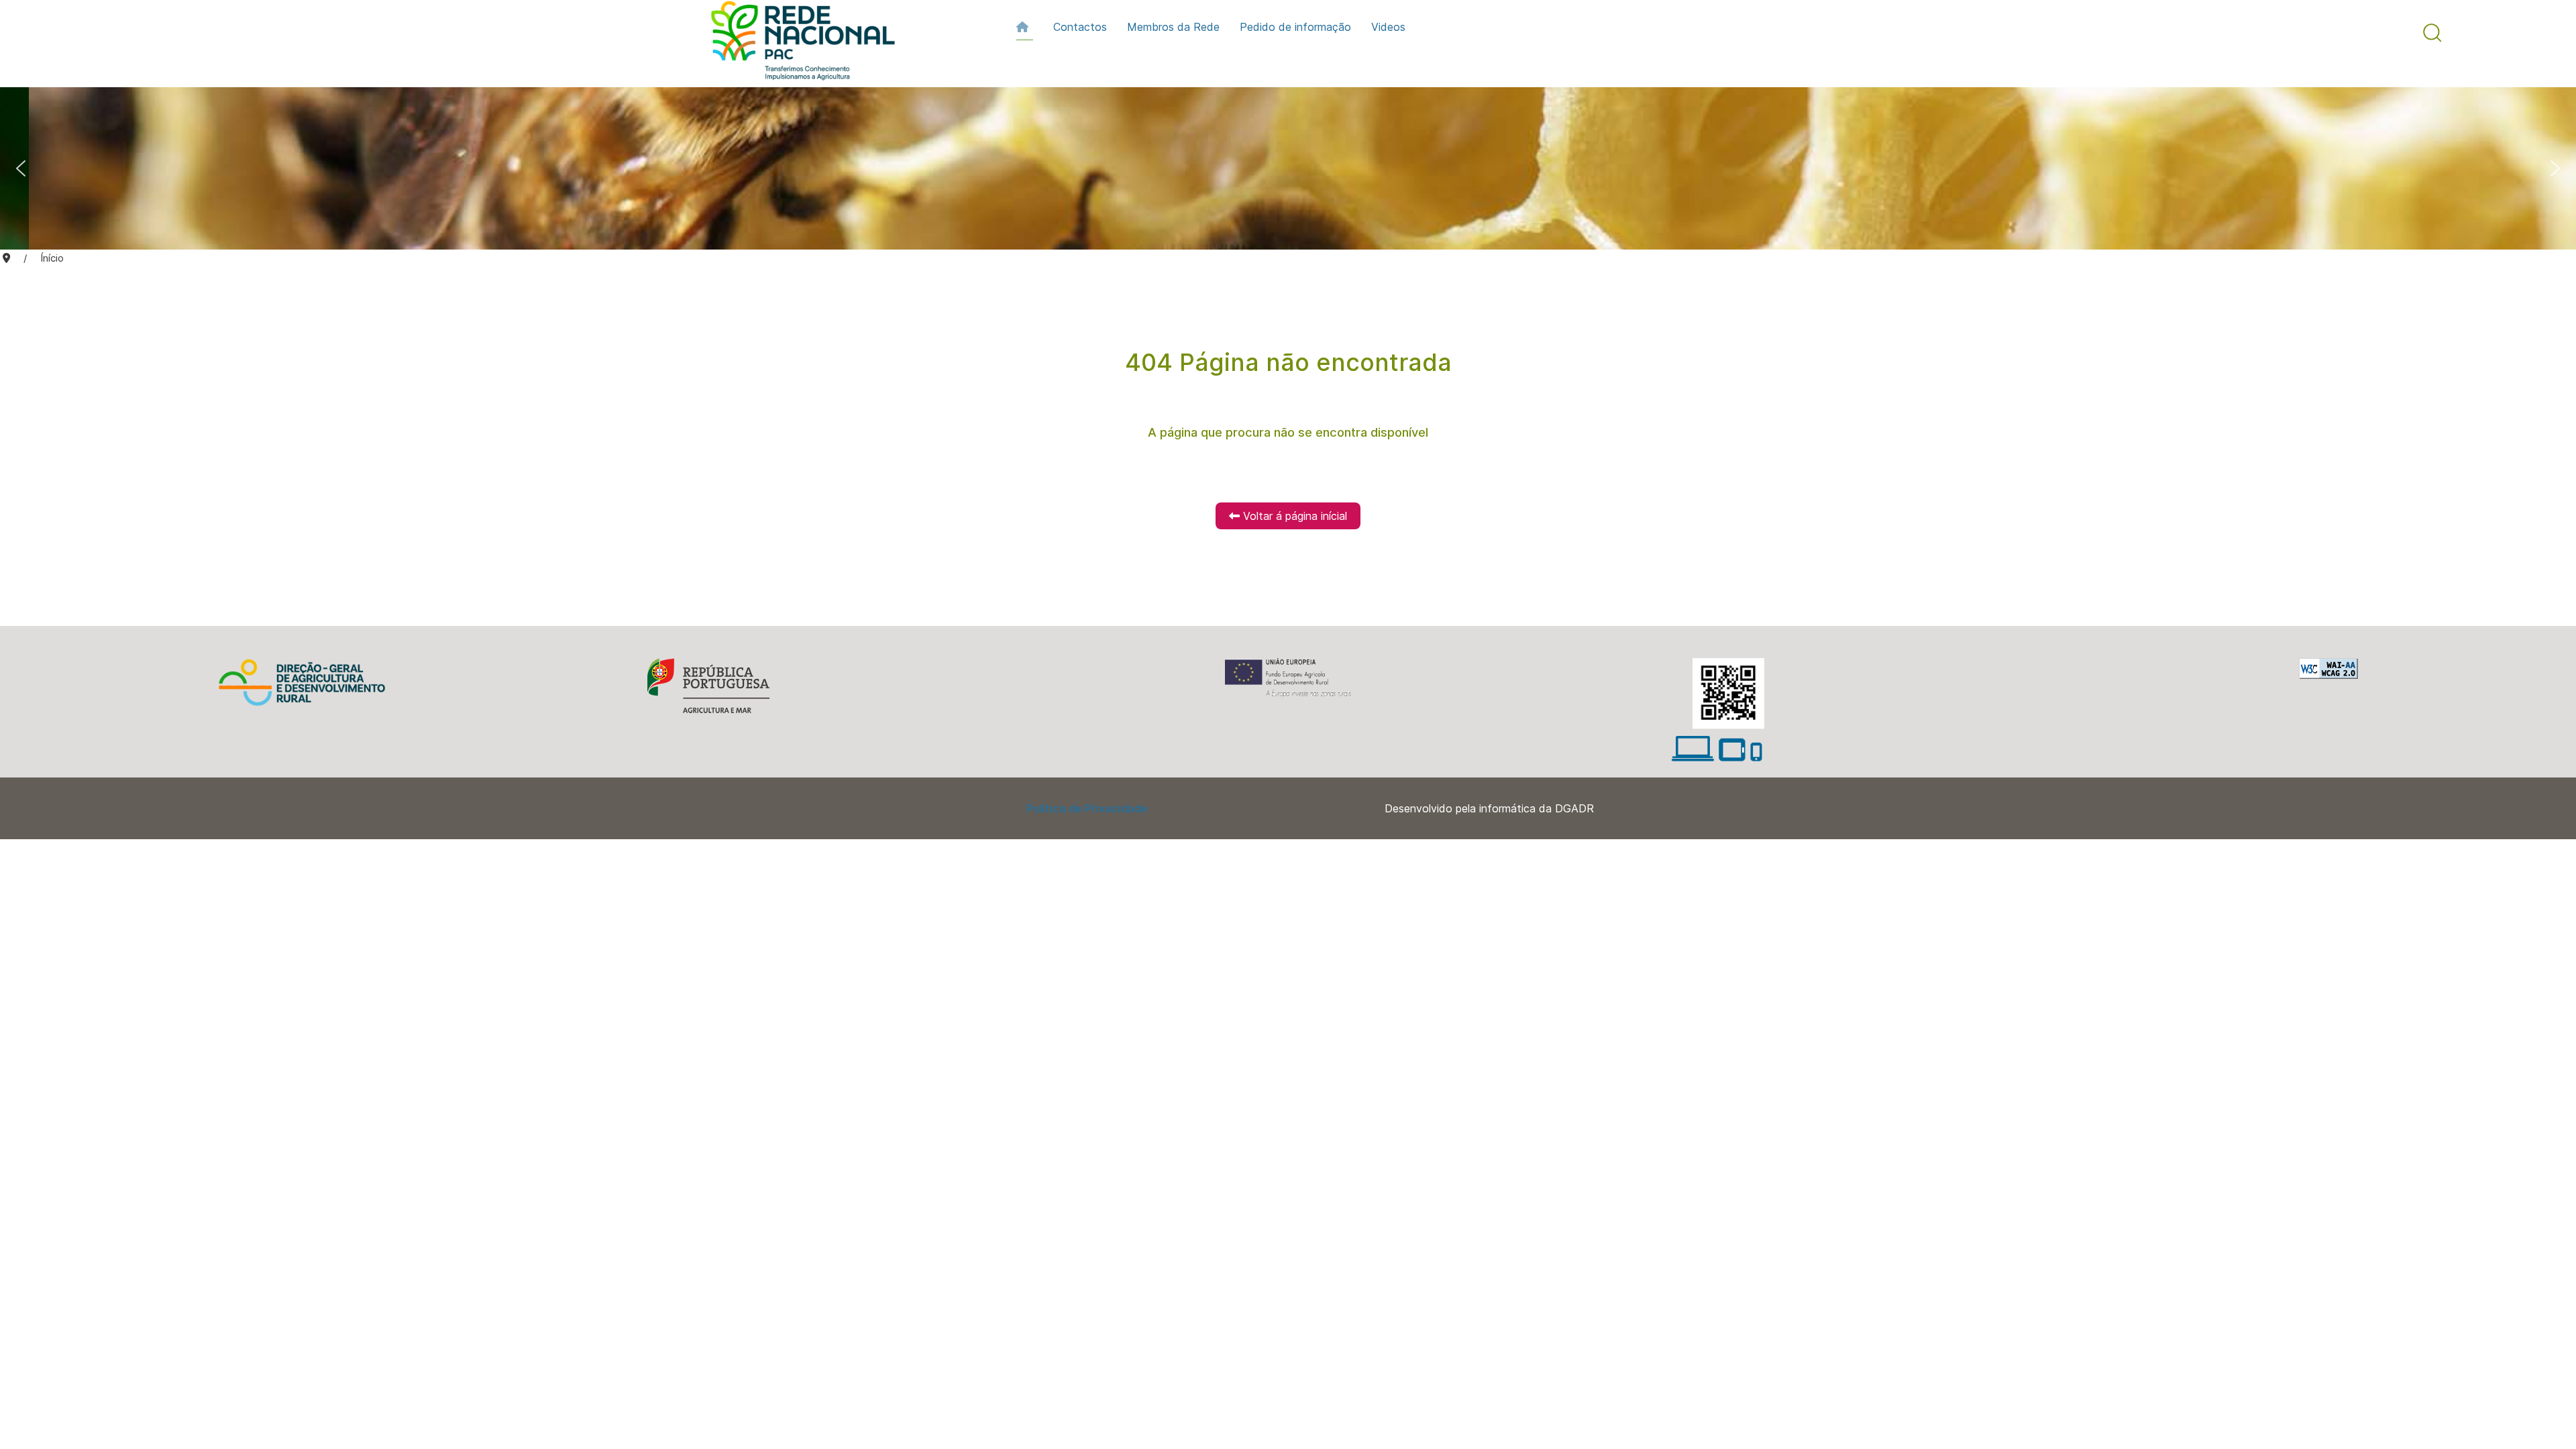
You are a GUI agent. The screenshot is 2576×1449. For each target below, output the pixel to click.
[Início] (1025, 27)
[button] (2432, 33)
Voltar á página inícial (1293, 516)
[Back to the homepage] (796, 44)
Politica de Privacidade (1087, 808)
